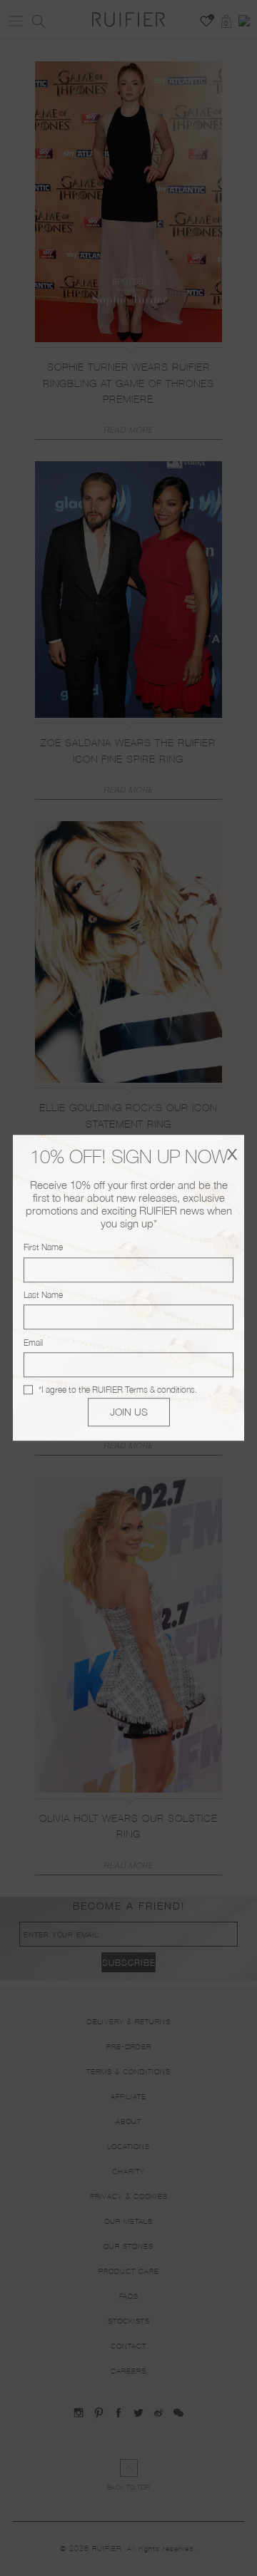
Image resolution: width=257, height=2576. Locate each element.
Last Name (43, 1295)
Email (33, 1343)
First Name (43, 1248)
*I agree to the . (118, 1390)
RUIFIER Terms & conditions (143, 1390)
